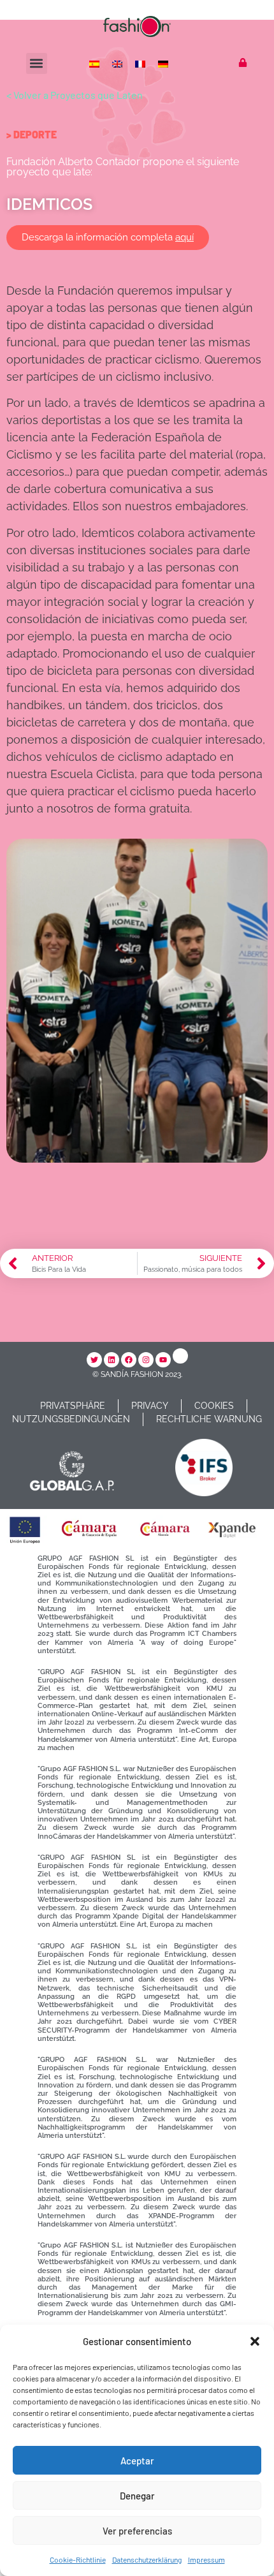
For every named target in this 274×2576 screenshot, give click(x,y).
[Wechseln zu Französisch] (141, 63)
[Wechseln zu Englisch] (119, 63)
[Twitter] (94, 1360)
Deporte (35, 134)
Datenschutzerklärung (147, 2559)
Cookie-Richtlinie (78, 2559)
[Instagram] (146, 1360)
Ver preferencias (137, 2531)
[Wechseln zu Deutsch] (164, 63)
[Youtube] (163, 1360)
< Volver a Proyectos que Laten (75, 95)
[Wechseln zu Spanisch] (96, 63)
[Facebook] (129, 1360)
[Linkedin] (112, 1360)
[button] (255, 2341)
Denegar (137, 2496)
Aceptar (137, 2461)
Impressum (206, 2559)
